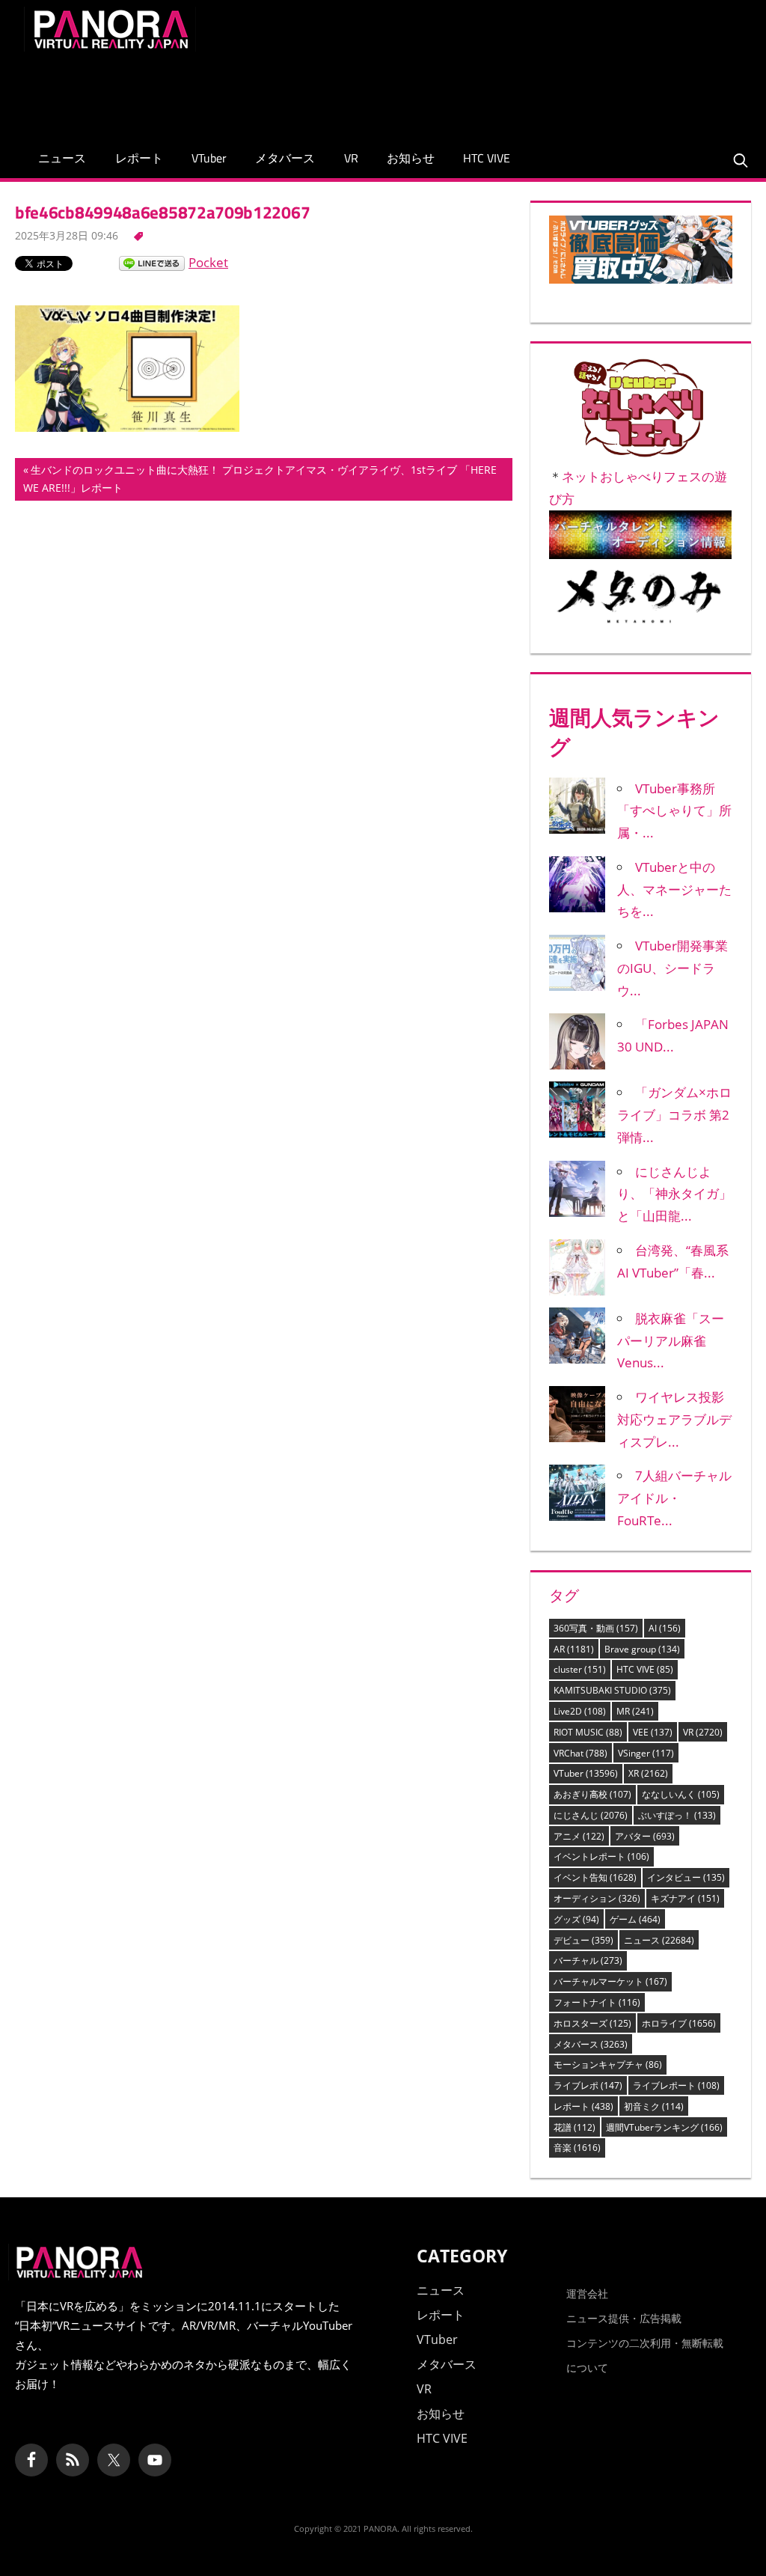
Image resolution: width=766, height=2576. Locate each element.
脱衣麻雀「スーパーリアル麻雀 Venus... (671, 1341)
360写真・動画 (596, 1628)
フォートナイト (597, 2002)
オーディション (597, 1898)
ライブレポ (588, 2085)
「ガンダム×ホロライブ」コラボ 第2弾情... (674, 1115)
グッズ (576, 1919)
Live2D (580, 1711)
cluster (580, 1669)
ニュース (62, 158)
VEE (653, 1732)
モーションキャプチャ (608, 2064)
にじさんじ (591, 1815)
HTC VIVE (487, 158)
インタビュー (686, 1877)
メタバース (285, 158)
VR (351, 158)
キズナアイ (685, 1898)
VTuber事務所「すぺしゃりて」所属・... (674, 811)
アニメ (579, 1836)
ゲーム (635, 1919)
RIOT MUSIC (588, 1732)
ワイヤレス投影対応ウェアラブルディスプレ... (674, 1419)
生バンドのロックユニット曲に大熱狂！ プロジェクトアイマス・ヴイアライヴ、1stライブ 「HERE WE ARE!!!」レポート (260, 481)
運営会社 (587, 2293)
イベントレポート (601, 1856)
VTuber (209, 158)
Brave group (642, 1649)
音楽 (577, 2148)
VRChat (580, 1753)
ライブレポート (676, 2085)
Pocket (208, 262)
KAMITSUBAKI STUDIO (612, 1690)
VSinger (646, 1753)
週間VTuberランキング (664, 2127)
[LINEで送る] (152, 262)
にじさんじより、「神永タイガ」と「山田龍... (674, 1194)
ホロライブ (679, 2023)
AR (574, 1649)
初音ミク (654, 2106)
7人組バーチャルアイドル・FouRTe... (674, 1498)
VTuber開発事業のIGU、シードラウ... (672, 968)
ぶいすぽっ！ (677, 1815)
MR (635, 1711)
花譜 (574, 2127)
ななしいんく (681, 1794)
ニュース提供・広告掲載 (624, 2318)
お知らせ (411, 158)
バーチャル (588, 1960)
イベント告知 (595, 1877)
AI (665, 1628)
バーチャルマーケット (610, 1981)
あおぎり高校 (592, 1794)
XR (648, 1773)
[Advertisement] (470, 91)
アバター (645, 1836)
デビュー (583, 1940)
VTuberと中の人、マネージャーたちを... (674, 889)
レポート (139, 158)
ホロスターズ (592, 2023)
